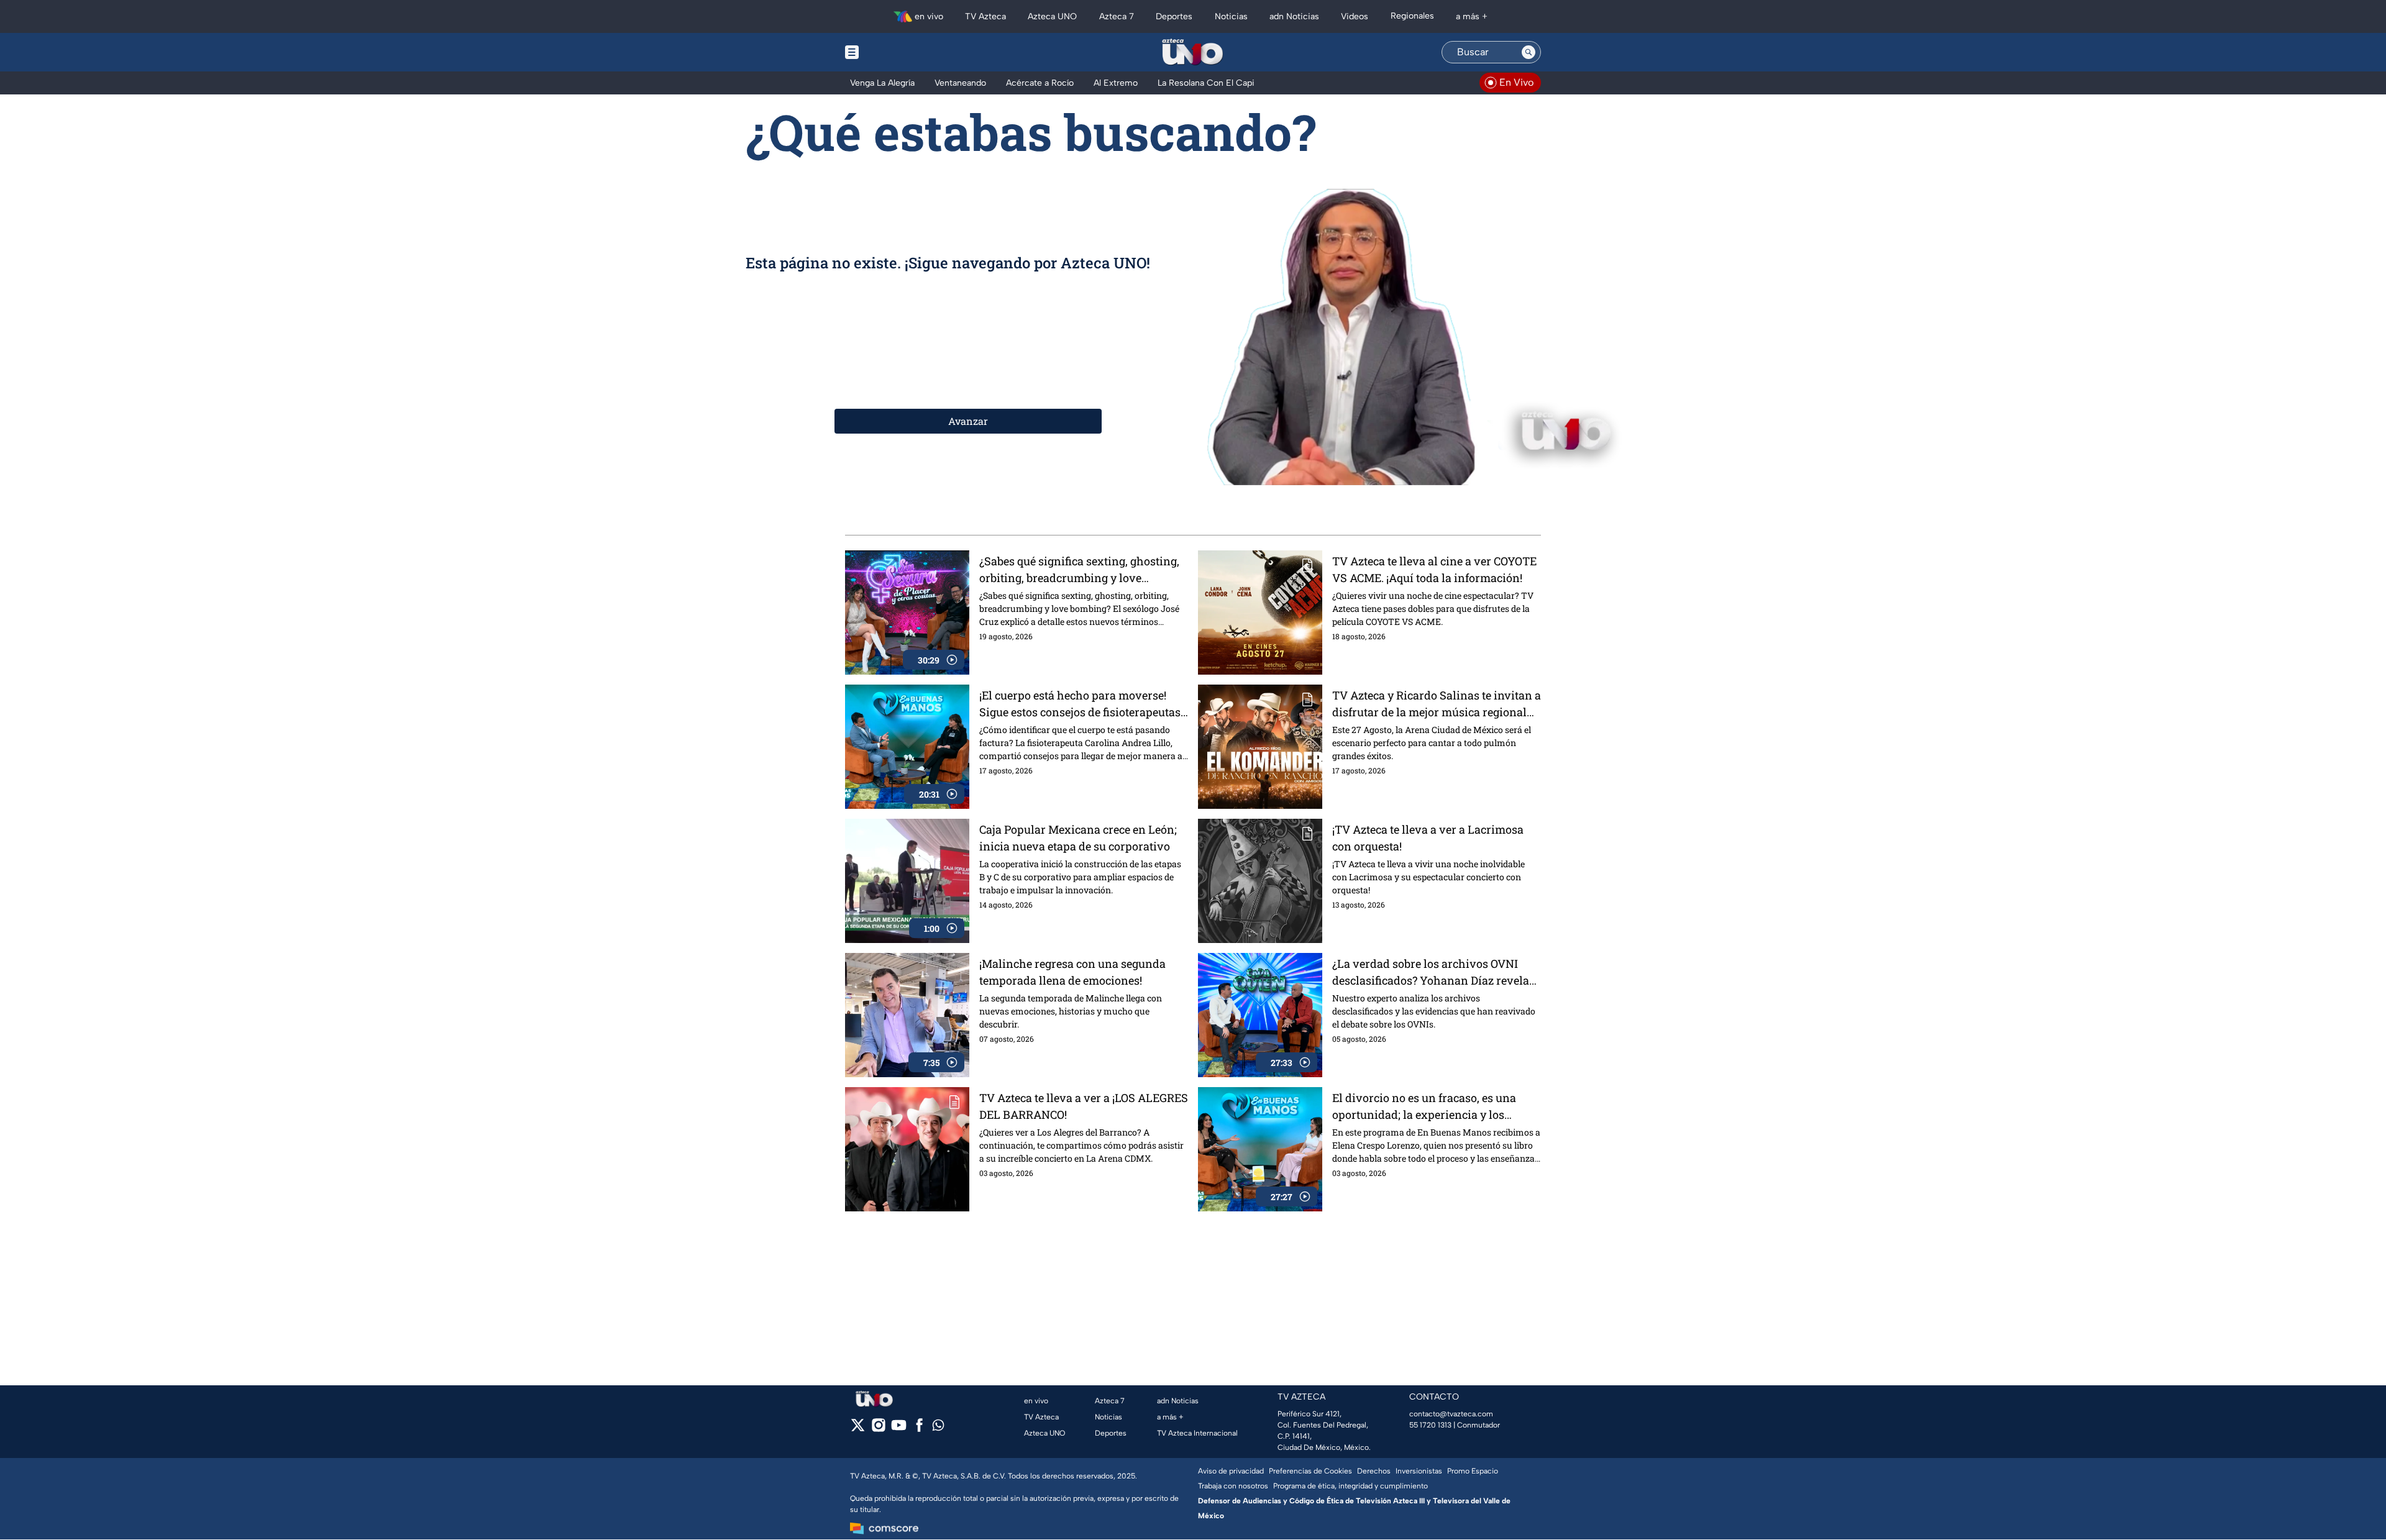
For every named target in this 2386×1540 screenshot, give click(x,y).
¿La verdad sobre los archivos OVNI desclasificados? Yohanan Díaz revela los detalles (1431, 973)
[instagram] (878, 1429)
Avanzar (968, 421)
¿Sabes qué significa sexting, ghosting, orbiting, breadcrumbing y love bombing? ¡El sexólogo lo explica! (1079, 570)
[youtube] (899, 1429)
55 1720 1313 (1430, 1425)
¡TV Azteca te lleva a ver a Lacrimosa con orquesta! (1428, 838)
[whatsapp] (938, 1428)
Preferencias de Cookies (1310, 1471)
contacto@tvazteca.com (1451, 1414)
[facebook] (919, 1429)
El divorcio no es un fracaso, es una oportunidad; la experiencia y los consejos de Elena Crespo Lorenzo (1424, 1107)
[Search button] (1529, 52)
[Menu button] (895, 52)
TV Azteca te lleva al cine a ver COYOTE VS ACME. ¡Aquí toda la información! (1434, 569)
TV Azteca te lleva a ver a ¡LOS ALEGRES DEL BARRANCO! (1084, 1106)
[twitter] (858, 1429)
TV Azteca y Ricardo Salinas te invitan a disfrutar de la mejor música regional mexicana (1437, 704)
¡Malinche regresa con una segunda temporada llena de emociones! (1072, 972)
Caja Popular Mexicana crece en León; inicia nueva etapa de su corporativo (1078, 838)
